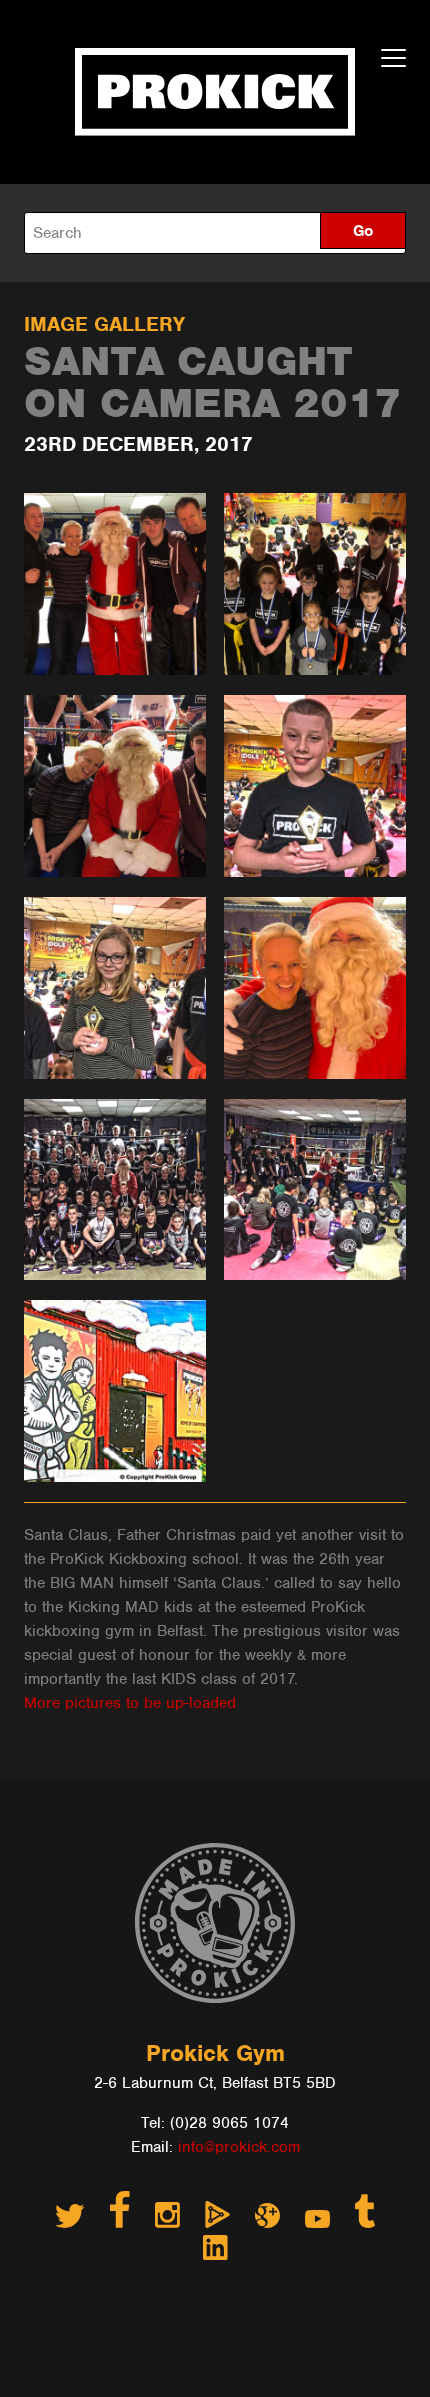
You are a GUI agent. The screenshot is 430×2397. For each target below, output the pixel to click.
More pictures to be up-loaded (130, 1703)
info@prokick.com (239, 2147)
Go (363, 231)
